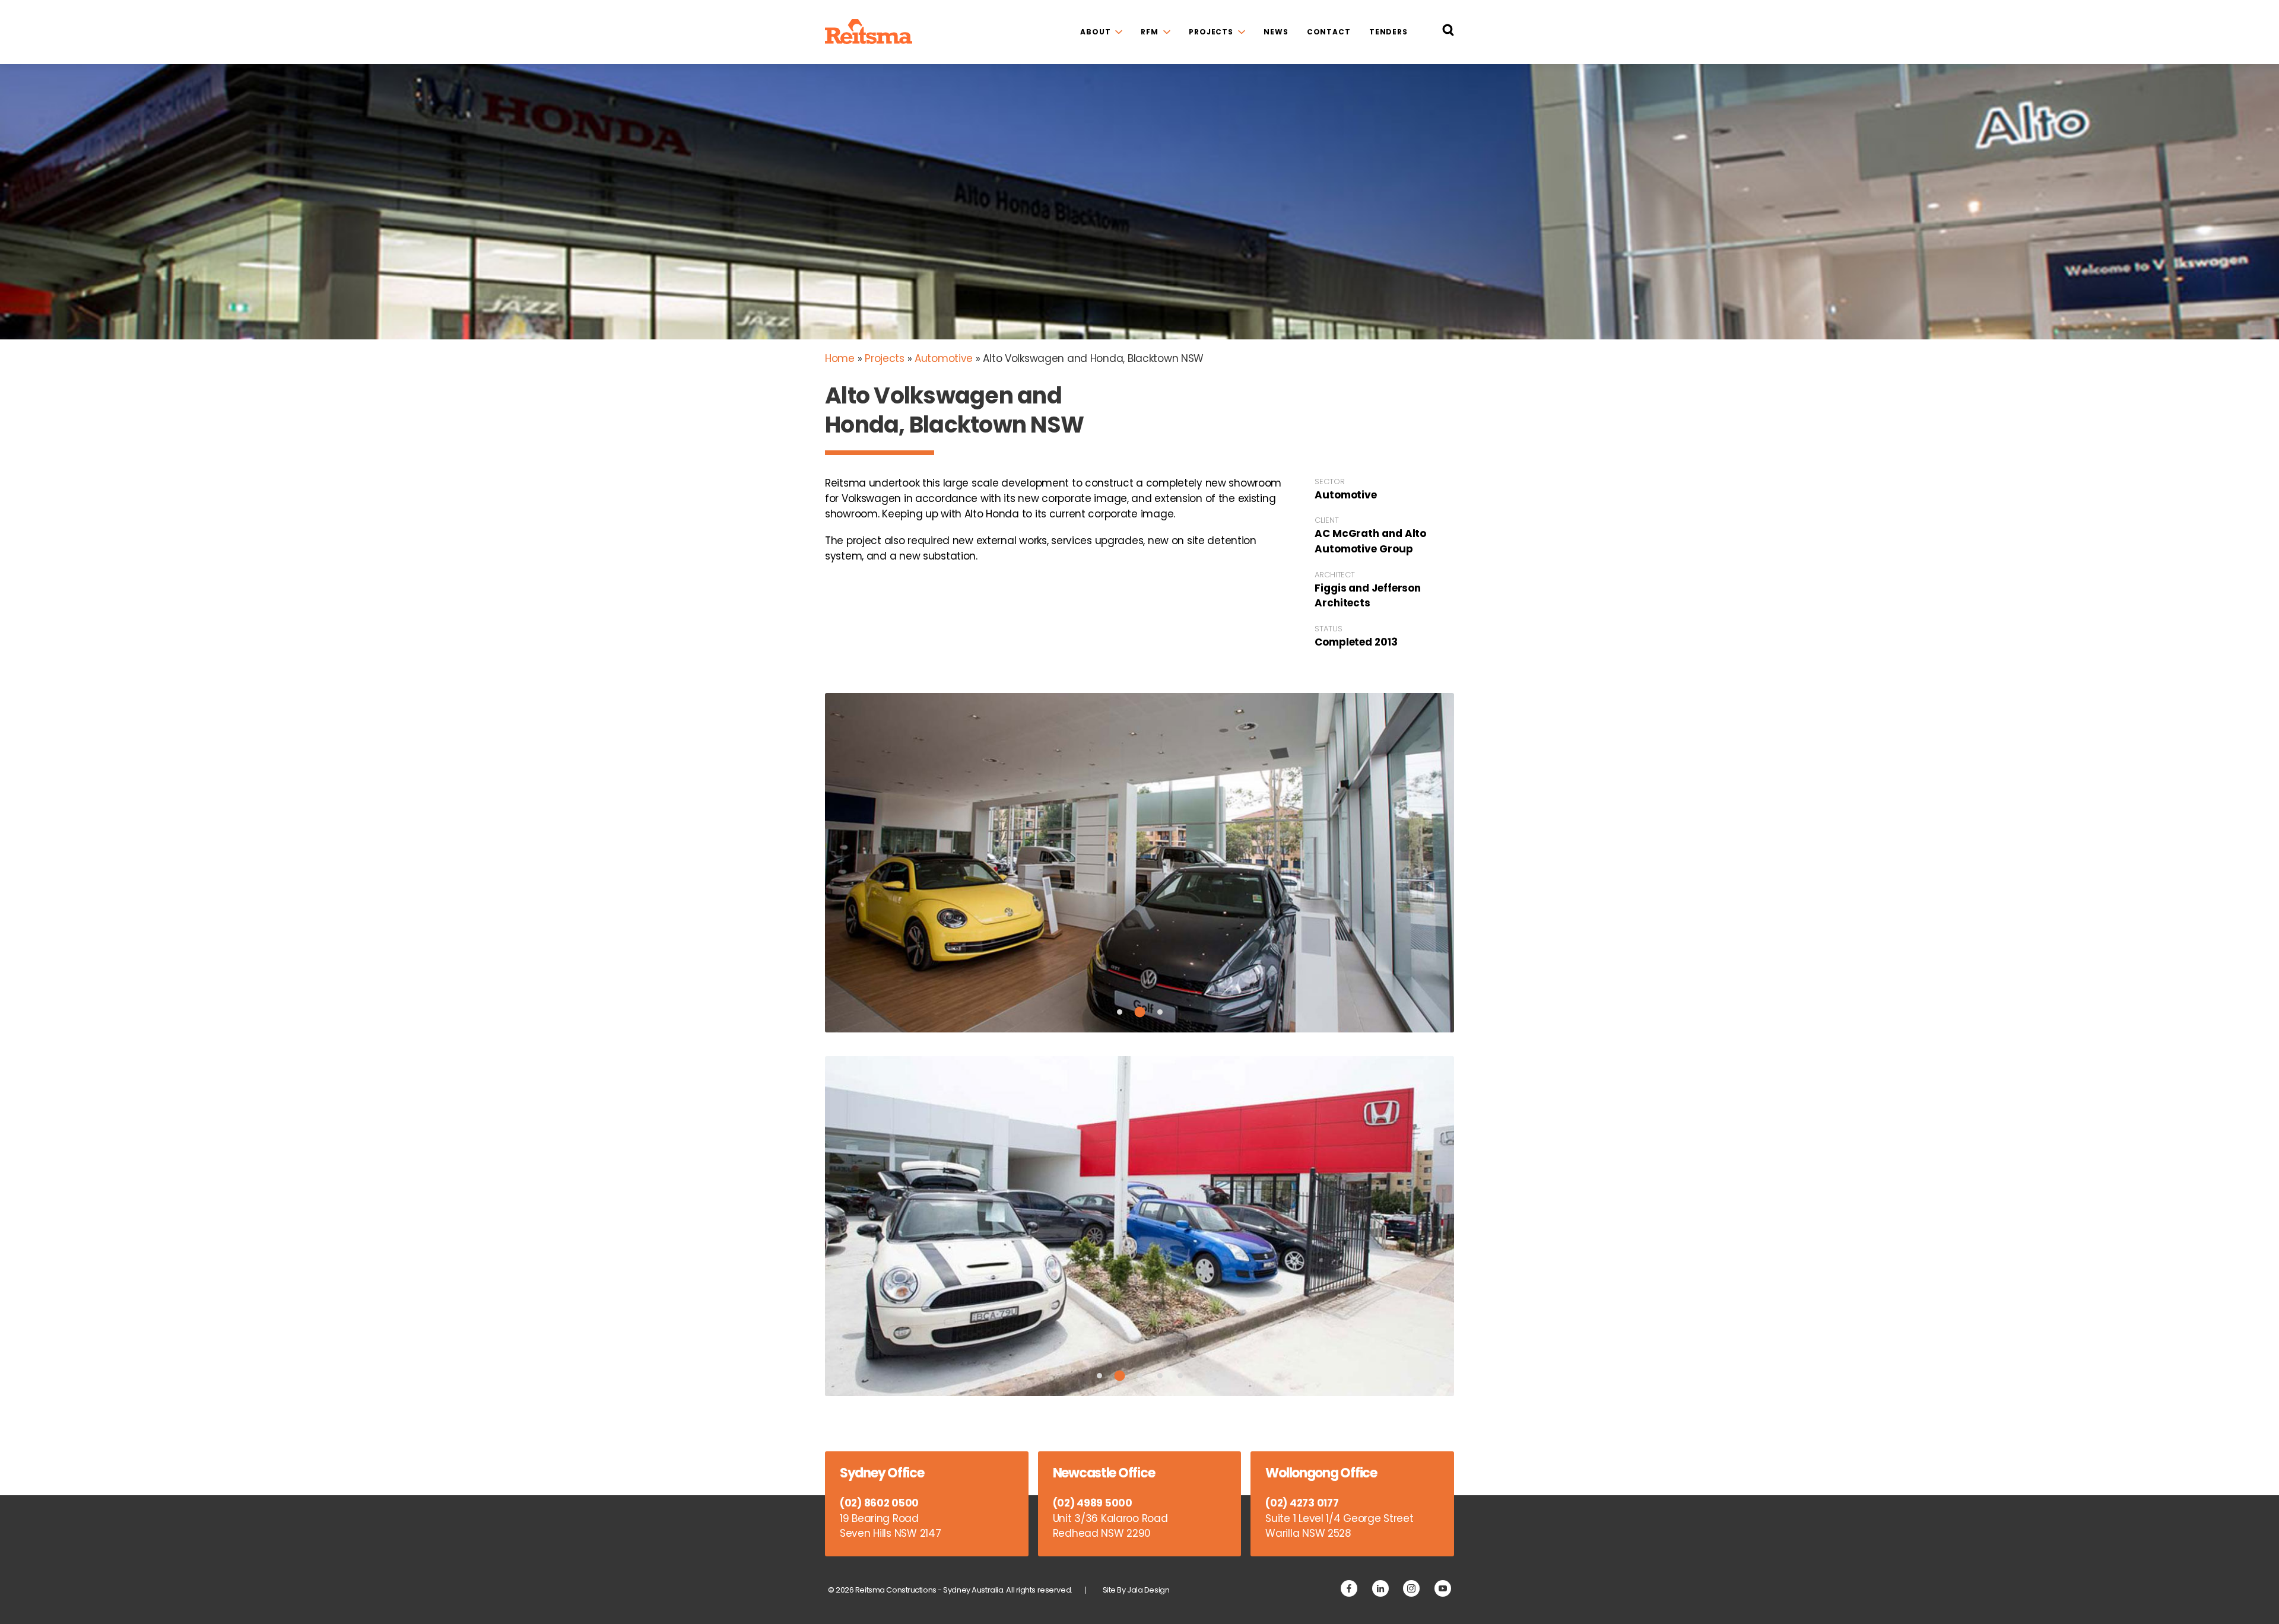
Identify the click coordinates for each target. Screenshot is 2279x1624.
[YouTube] (1443, 1588)
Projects (1211, 32)
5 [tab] (1180, 1376)
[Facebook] (1349, 1588)
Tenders (1388, 32)
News (1276, 32)
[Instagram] (1411, 1588)
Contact (1329, 32)
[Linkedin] (1380, 1588)
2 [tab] (1139, 1012)
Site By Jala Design (1136, 1590)
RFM (1150, 32)
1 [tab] (1120, 1012)
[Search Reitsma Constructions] (1448, 32)
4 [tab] (1160, 1376)
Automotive (944, 358)
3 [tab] (1160, 1012)
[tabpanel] (1139, 863)
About (1095, 32)
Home (840, 358)
